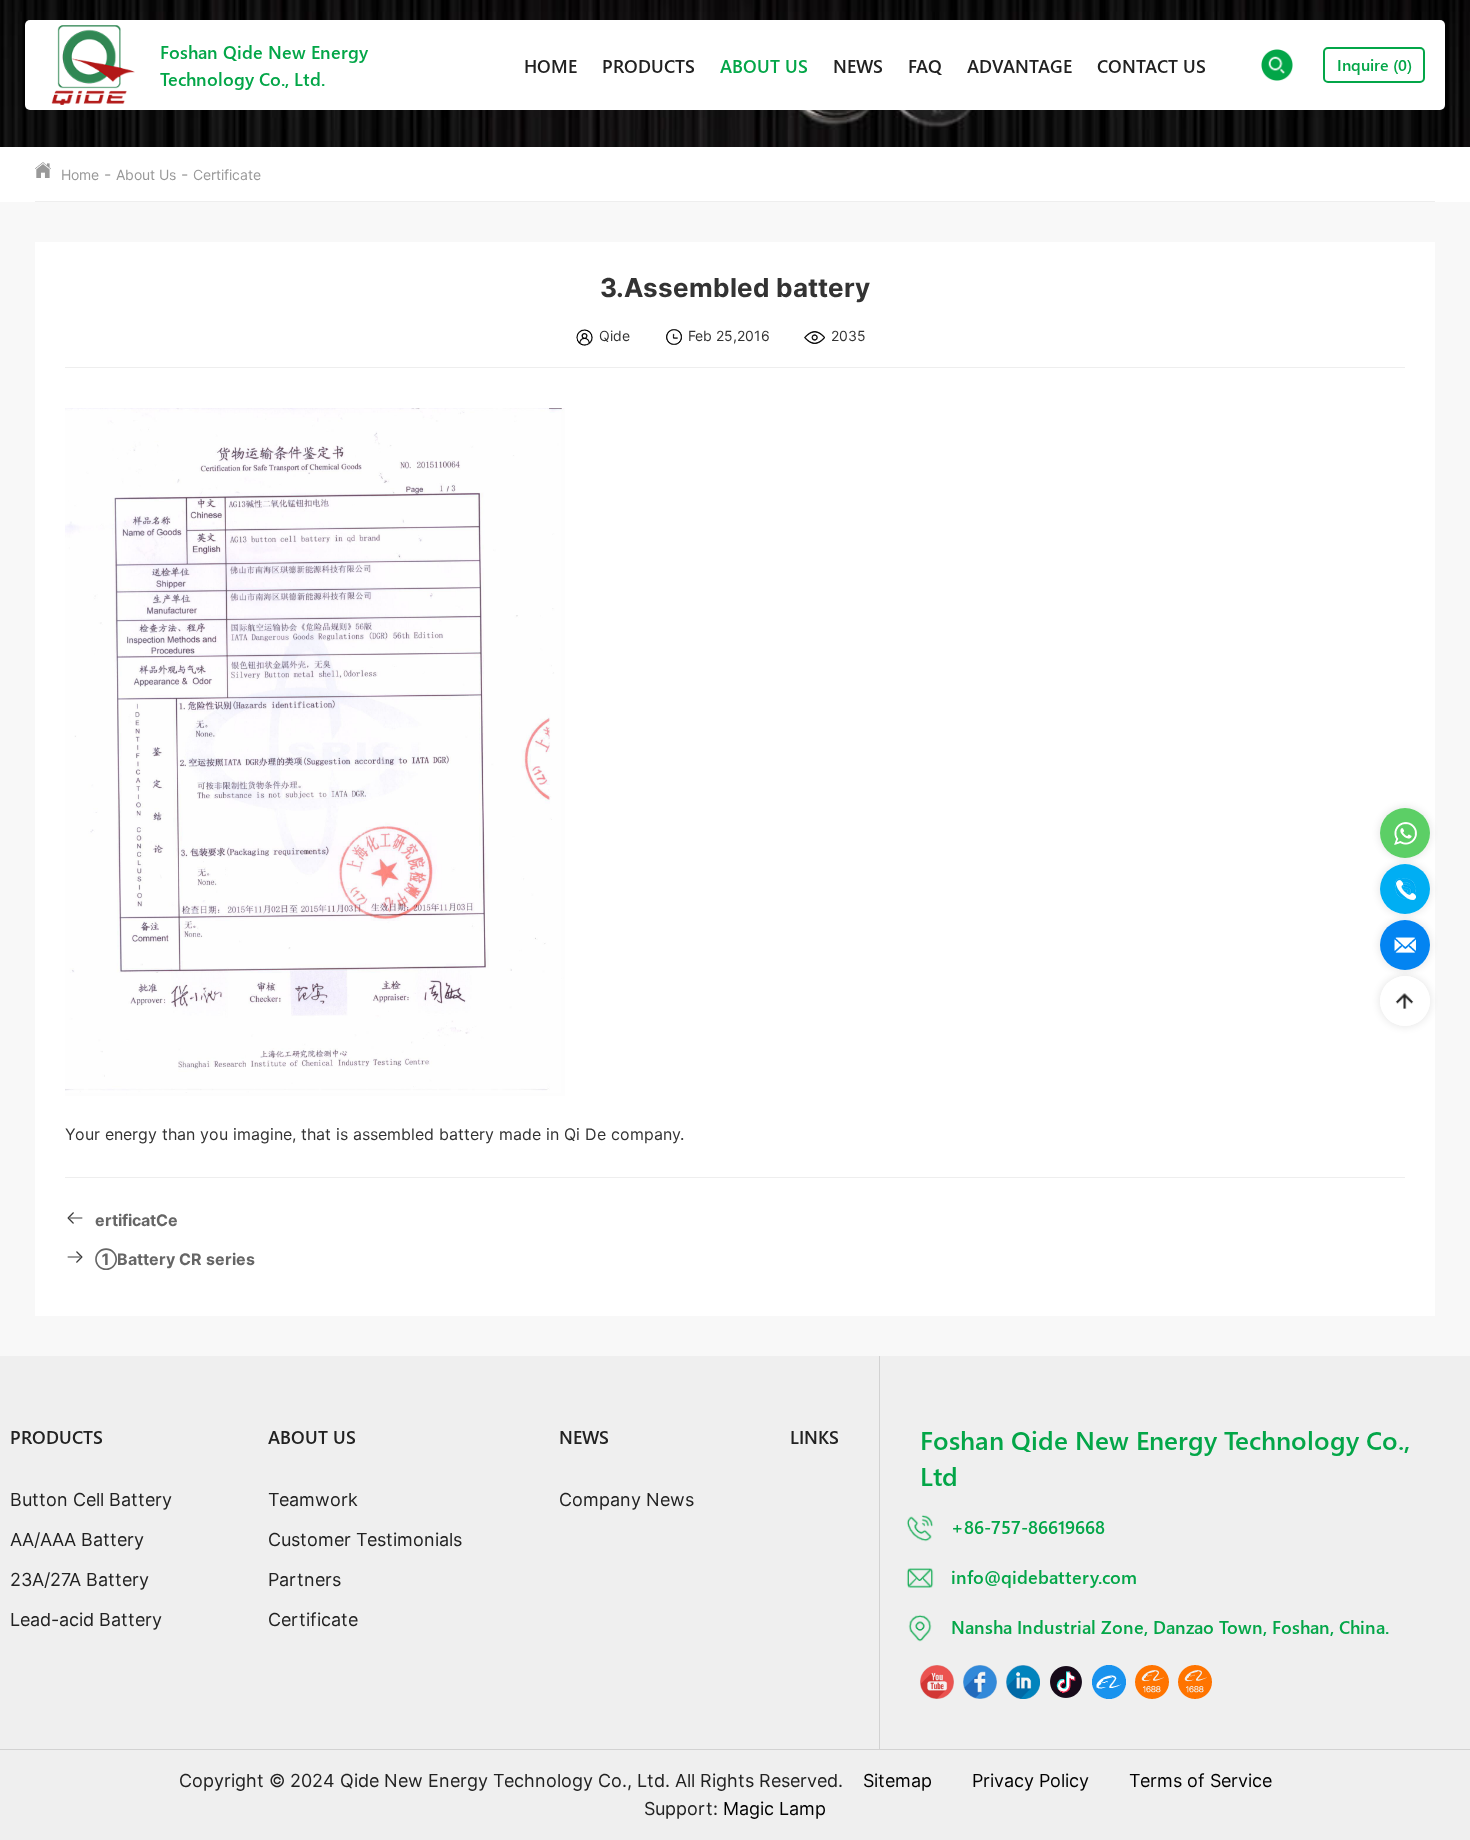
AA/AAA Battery (77, 1539)
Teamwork (313, 1499)
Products (648, 65)
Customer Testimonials (365, 1539)
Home (550, 65)
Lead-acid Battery (86, 1619)
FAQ (925, 65)
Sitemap (897, 1780)
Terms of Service (1200, 1780)
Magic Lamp (774, 1808)
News (858, 65)
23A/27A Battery (79, 1579)
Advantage (1019, 65)
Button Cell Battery (91, 1499)
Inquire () (1374, 64)
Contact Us (1151, 65)
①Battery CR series (175, 1259)
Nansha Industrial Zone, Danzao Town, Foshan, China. (1170, 1626)
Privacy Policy (1030, 1780)
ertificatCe (136, 1220)
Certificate (227, 174)
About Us (764, 65)
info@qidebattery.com (1044, 1576)
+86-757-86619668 (1028, 1526)
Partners (304, 1579)
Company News (626, 1499)
